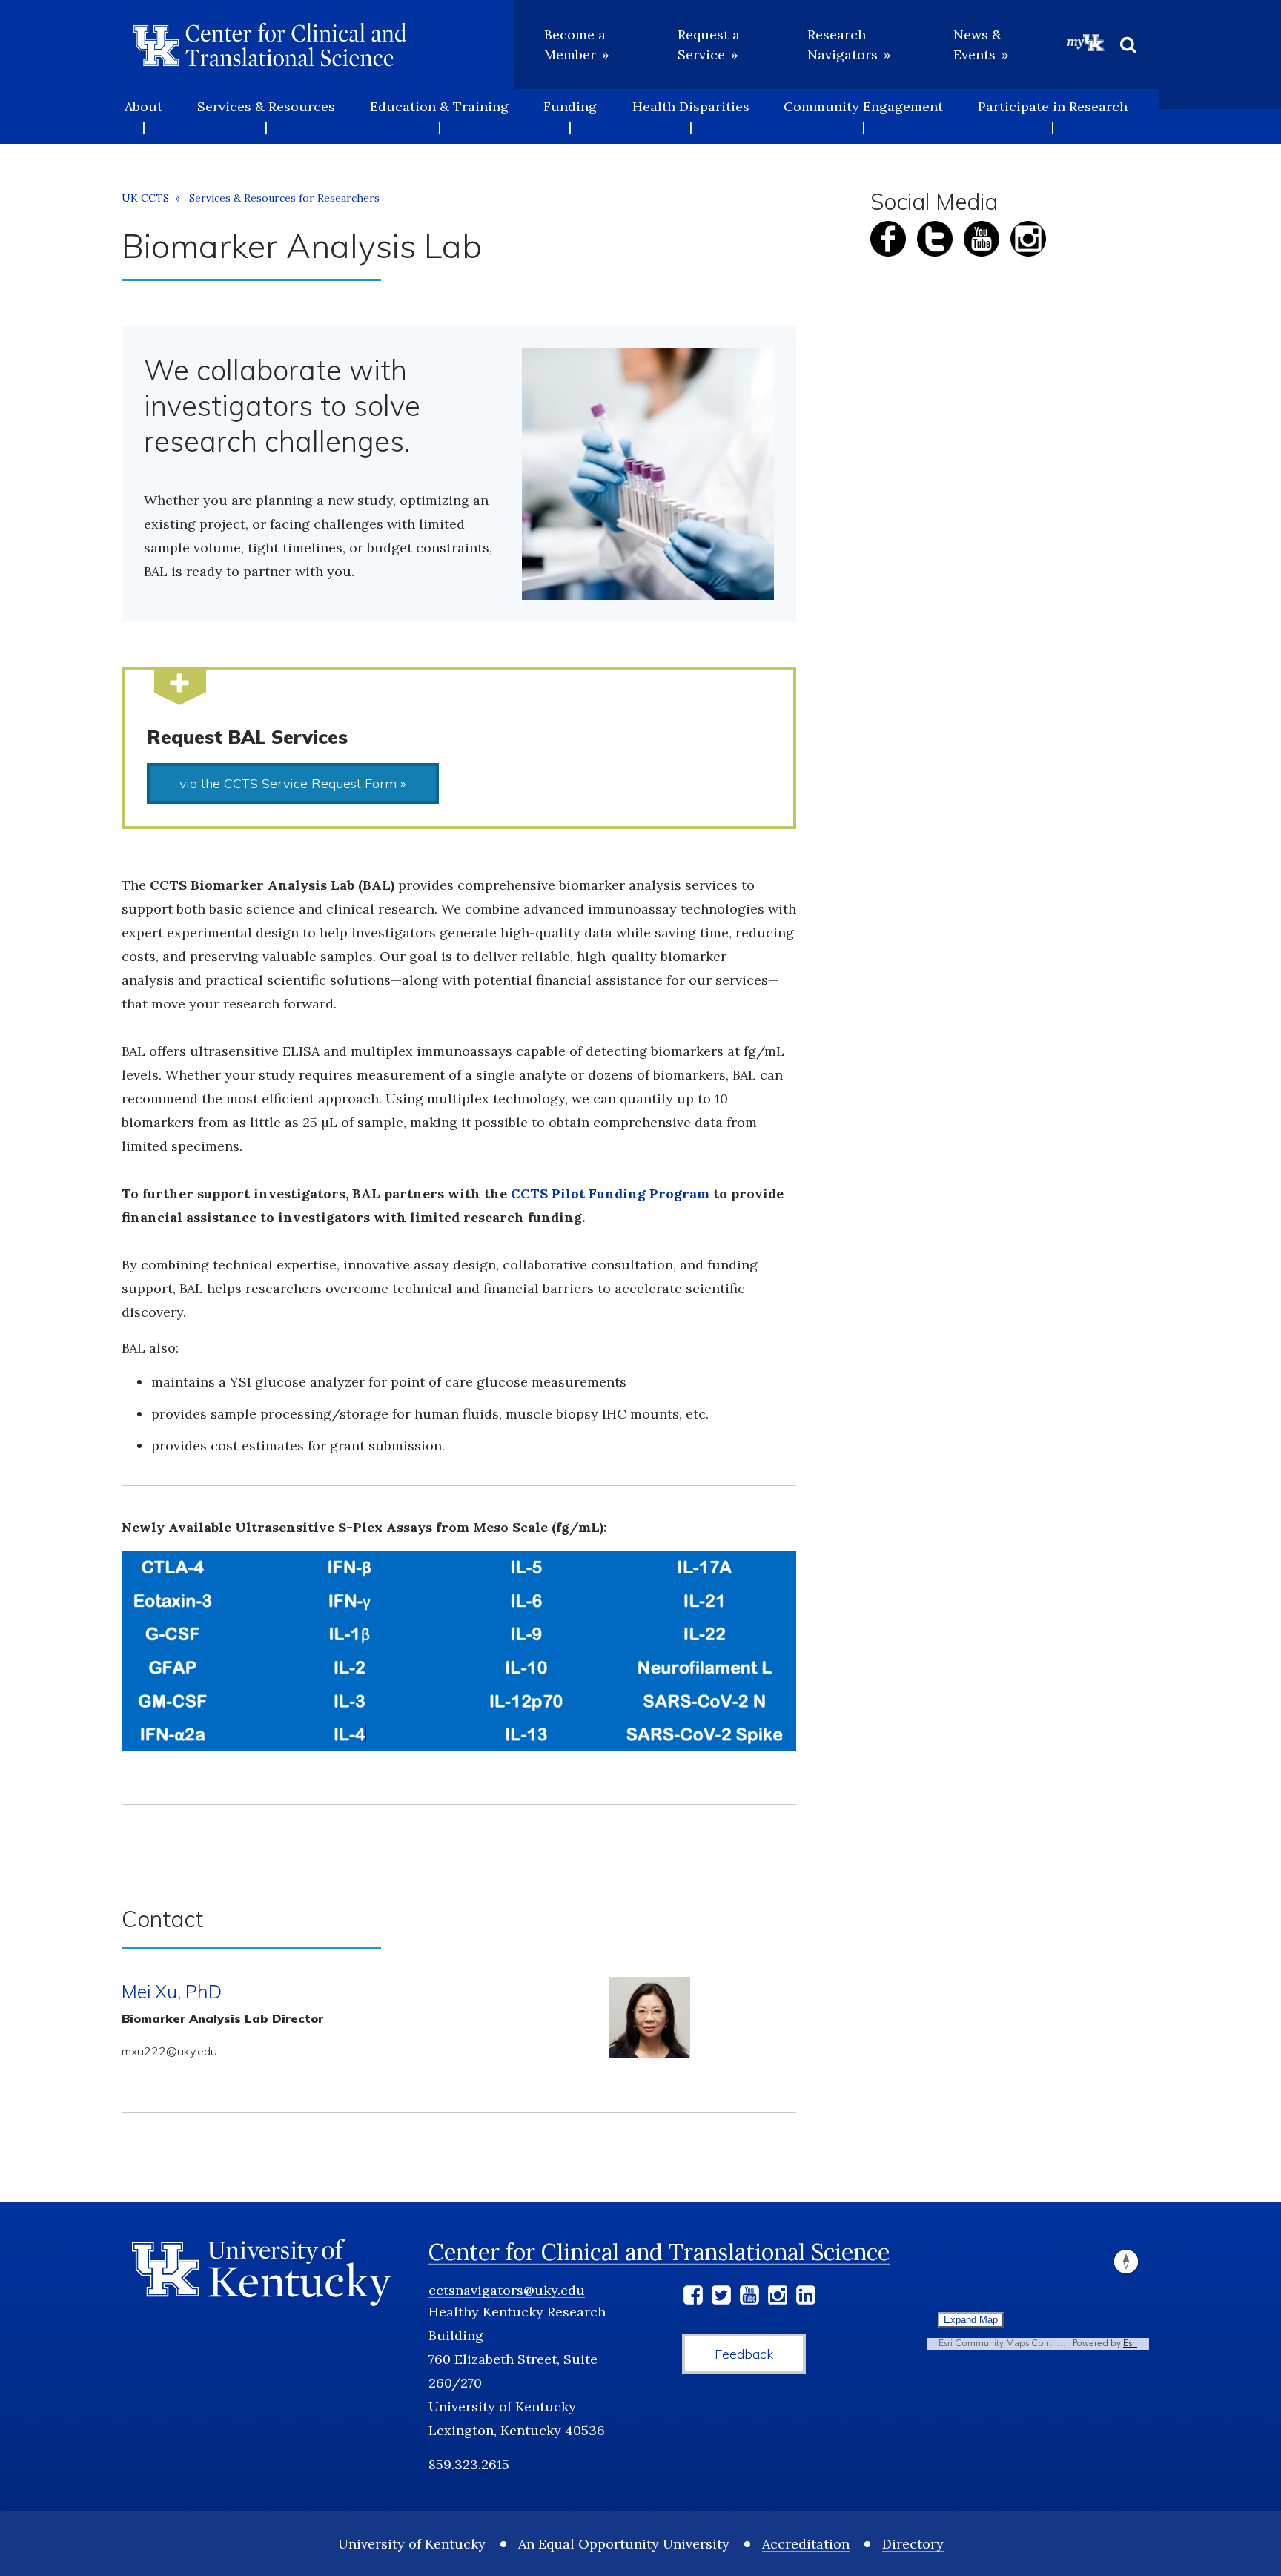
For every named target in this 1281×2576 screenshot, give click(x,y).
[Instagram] (778, 2298)
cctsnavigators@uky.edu (507, 2290)
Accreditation (806, 2544)
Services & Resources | (266, 116)
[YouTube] (749, 2298)
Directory (913, 2544)
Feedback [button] (744, 2354)
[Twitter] (721, 2298)
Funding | (570, 116)
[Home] (270, 44)
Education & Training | (439, 116)
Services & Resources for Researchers (284, 198)
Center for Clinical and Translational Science (659, 2252)
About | (143, 116)
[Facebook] (693, 2298)
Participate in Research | (1053, 116)
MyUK (1086, 42)
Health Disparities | (691, 116)
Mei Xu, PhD (172, 1991)
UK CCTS (145, 198)
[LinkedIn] (806, 2298)
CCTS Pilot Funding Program (610, 1193)
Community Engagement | (863, 116)
